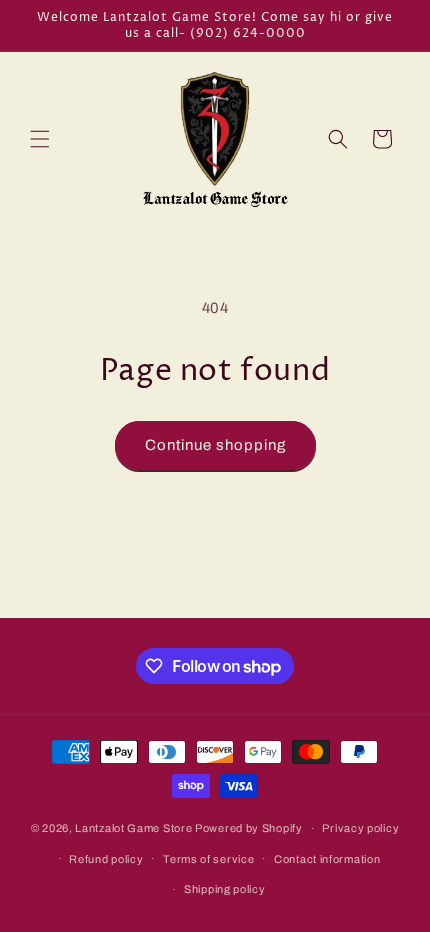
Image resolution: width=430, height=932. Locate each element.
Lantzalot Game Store (133, 828)
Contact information (327, 859)
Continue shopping (215, 445)
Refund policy (106, 859)
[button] (40, 139)
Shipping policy (225, 889)
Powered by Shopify (249, 828)
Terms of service (208, 859)
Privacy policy (360, 828)
